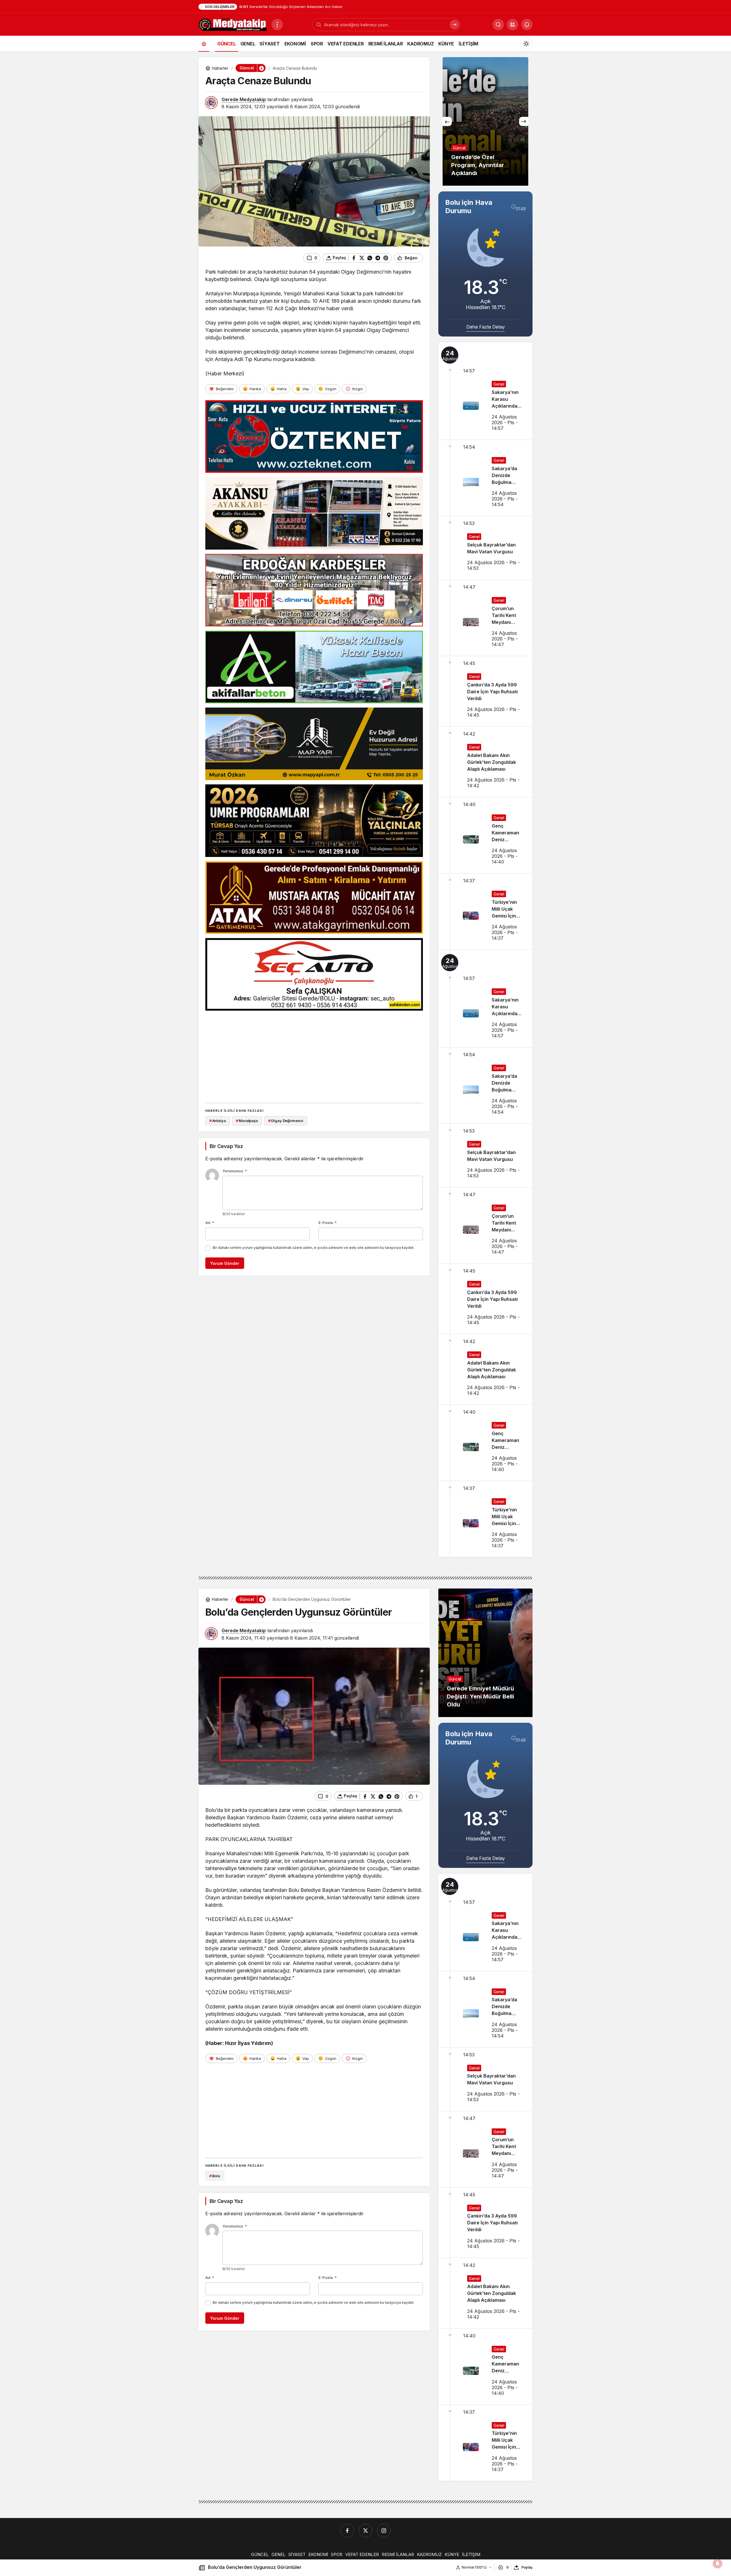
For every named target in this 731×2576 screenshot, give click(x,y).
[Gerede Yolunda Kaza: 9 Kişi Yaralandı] (485, 121)
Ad (210, 1223)
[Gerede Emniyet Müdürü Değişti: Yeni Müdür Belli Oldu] (485, 1653)
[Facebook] (347, 2531)
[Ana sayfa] (204, 44)
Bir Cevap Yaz (226, 1146)
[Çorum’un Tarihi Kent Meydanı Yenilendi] (485, 618)
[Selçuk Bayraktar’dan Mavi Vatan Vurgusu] (485, 548)
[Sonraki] (524, 121)
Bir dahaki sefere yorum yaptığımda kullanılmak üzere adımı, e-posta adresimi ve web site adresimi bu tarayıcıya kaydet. (314, 1248)
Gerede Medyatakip (244, 99)
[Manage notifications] (718, 2563)
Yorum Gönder (225, 1263)
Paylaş (527, 2567)
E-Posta (328, 1223)
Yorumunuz (235, 1171)
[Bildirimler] (527, 25)
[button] (513, 25)
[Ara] (455, 25)
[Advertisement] (314, 1055)
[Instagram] (384, 2531)
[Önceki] (447, 121)
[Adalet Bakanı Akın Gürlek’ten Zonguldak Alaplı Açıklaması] (485, 762)
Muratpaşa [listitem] (247, 1121)
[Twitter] (365, 2531)
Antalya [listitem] (218, 1121)
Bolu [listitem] (215, 2176)
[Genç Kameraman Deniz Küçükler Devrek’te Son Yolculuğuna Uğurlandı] (485, 835)
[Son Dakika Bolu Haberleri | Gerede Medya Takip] (233, 24)
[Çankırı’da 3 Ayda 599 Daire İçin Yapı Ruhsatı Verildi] (485, 691)
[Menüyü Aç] (277, 25)
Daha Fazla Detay (486, 327)
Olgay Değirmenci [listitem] (286, 1121)
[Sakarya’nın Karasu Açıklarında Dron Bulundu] (485, 391)
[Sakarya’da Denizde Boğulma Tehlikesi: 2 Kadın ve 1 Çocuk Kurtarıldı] (485, 478)
